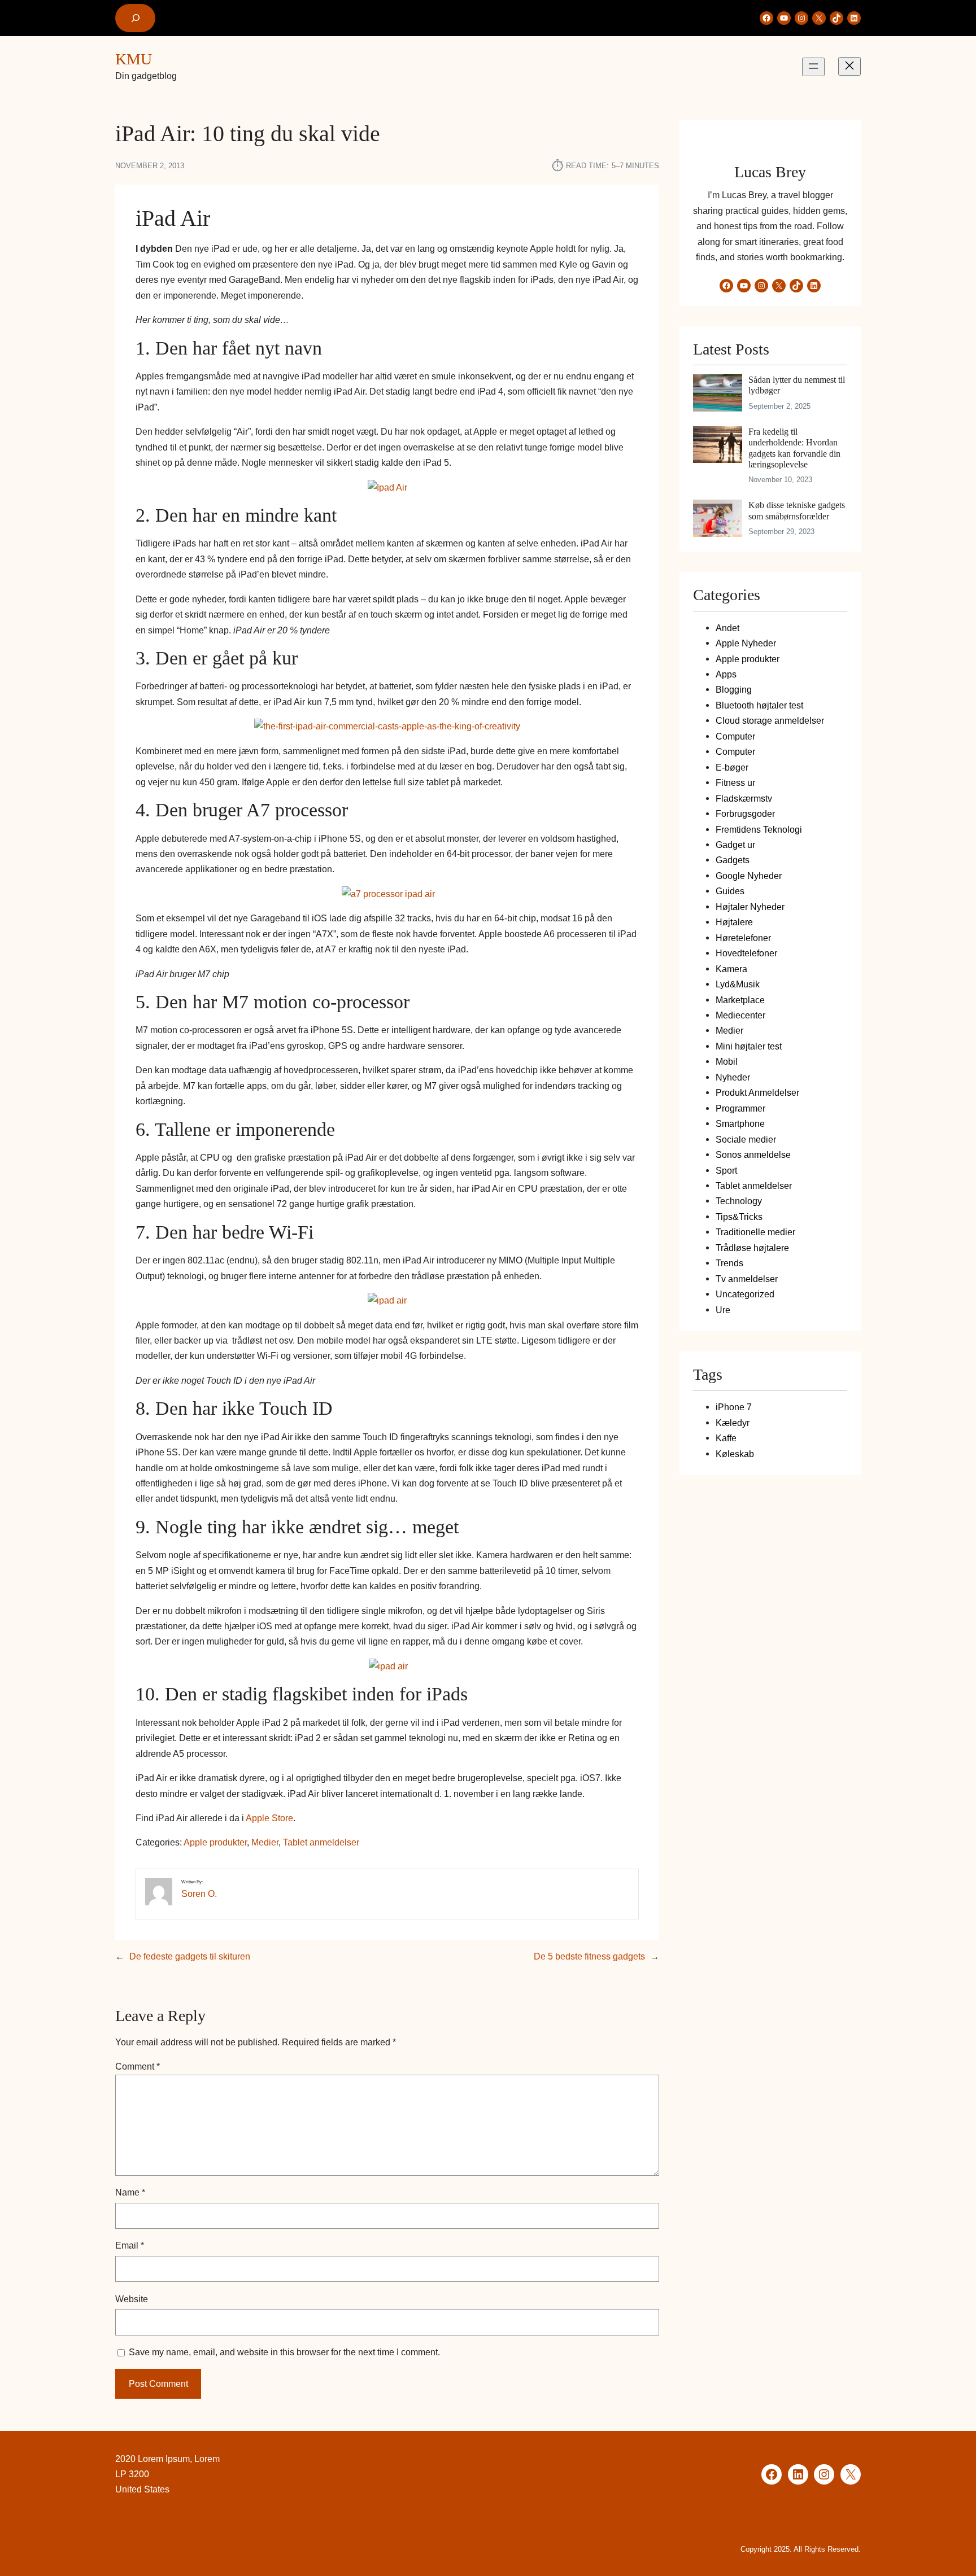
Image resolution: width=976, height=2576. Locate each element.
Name (130, 2192)
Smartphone (740, 1123)
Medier (265, 1842)
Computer (735, 736)
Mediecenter (740, 1015)
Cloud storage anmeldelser (770, 720)
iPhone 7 (734, 1407)
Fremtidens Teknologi (759, 829)
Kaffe (726, 1438)
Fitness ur (735, 782)
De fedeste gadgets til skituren (190, 1956)
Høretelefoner (743, 938)
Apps (726, 674)
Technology (739, 1201)
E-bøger (732, 767)
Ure (723, 1310)
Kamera (731, 969)
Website (132, 2299)
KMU (134, 59)
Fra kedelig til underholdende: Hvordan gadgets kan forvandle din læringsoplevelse (794, 448)
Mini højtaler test (749, 1046)
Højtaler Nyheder (750, 907)
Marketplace (740, 1000)
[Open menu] (813, 67)
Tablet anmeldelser (321, 1842)
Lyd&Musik (738, 984)
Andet (727, 628)
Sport (726, 1170)
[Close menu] (849, 66)
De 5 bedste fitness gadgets (589, 1956)
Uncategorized (745, 1294)
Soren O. (199, 1893)
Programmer (740, 1108)
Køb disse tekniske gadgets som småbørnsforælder (797, 510)
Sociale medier (746, 1139)
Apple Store (269, 1818)
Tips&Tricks (739, 1217)
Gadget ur (735, 845)
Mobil (727, 1061)
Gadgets (733, 860)
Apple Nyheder (746, 643)
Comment (138, 2066)
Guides (730, 891)
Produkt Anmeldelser (757, 1092)
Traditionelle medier (755, 1232)
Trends (729, 1263)
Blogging (734, 689)
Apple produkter (215, 1842)
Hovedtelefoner (746, 953)
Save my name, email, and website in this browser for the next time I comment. (284, 2352)
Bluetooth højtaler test (759, 705)
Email (130, 2245)
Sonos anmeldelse (753, 1154)
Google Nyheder (749, 876)
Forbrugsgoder (745, 814)
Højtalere (734, 922)
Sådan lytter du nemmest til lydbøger (797, 385)
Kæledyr (733, 1423)
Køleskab (735, 1454)
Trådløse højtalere (752, 1248)
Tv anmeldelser (747, 1279)
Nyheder (733, 1077)
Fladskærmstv (744, 798)
